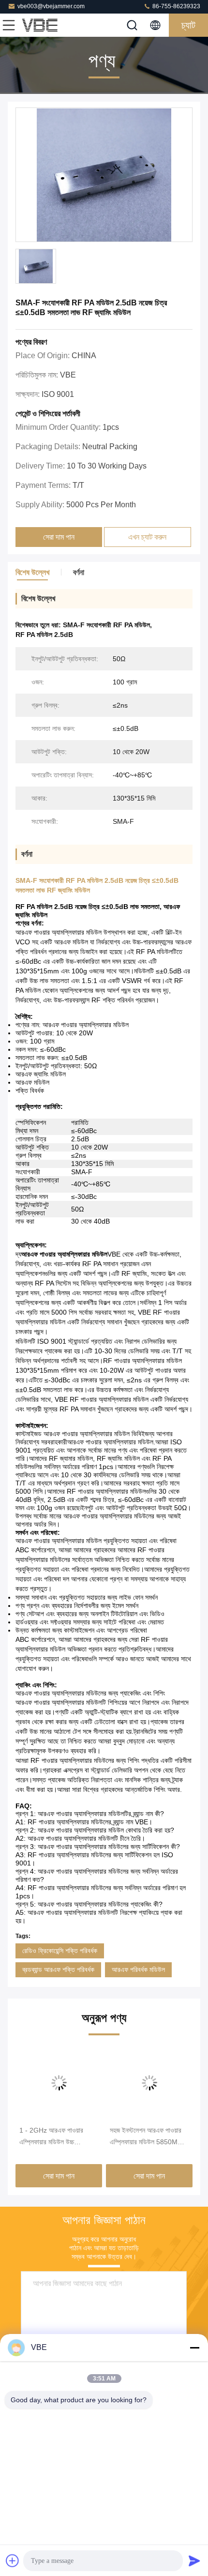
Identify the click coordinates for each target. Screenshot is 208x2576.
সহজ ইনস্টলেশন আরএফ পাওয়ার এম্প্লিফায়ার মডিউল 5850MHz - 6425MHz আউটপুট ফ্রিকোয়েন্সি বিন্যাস (148, 2137)
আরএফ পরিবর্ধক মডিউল (138, 1970)
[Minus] (194, 2348)
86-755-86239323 (176, 6)
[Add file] (13, 2561)
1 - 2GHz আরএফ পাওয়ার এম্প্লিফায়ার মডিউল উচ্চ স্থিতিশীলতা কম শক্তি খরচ (51, 2137)
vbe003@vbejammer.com (51, 6)
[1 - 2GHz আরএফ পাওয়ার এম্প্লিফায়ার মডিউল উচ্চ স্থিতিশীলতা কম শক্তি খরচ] (59, 2083)
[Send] (194, 2561)
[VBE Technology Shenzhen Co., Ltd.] (41, 25)
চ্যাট (188, 25)
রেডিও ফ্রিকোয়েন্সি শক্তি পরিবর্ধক (60, 1951)
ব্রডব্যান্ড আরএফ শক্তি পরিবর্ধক (58, 1970)
